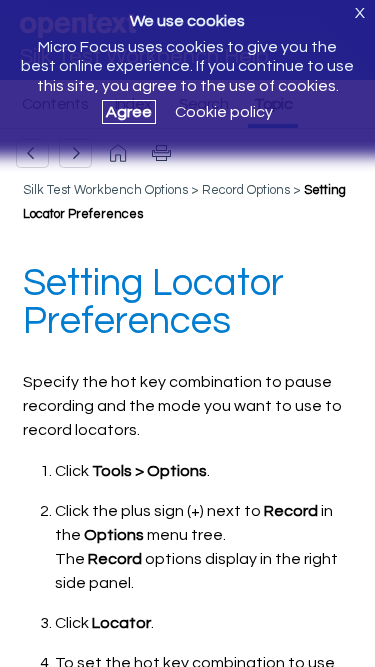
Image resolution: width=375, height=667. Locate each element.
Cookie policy (224, 112)
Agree (129, 112)
